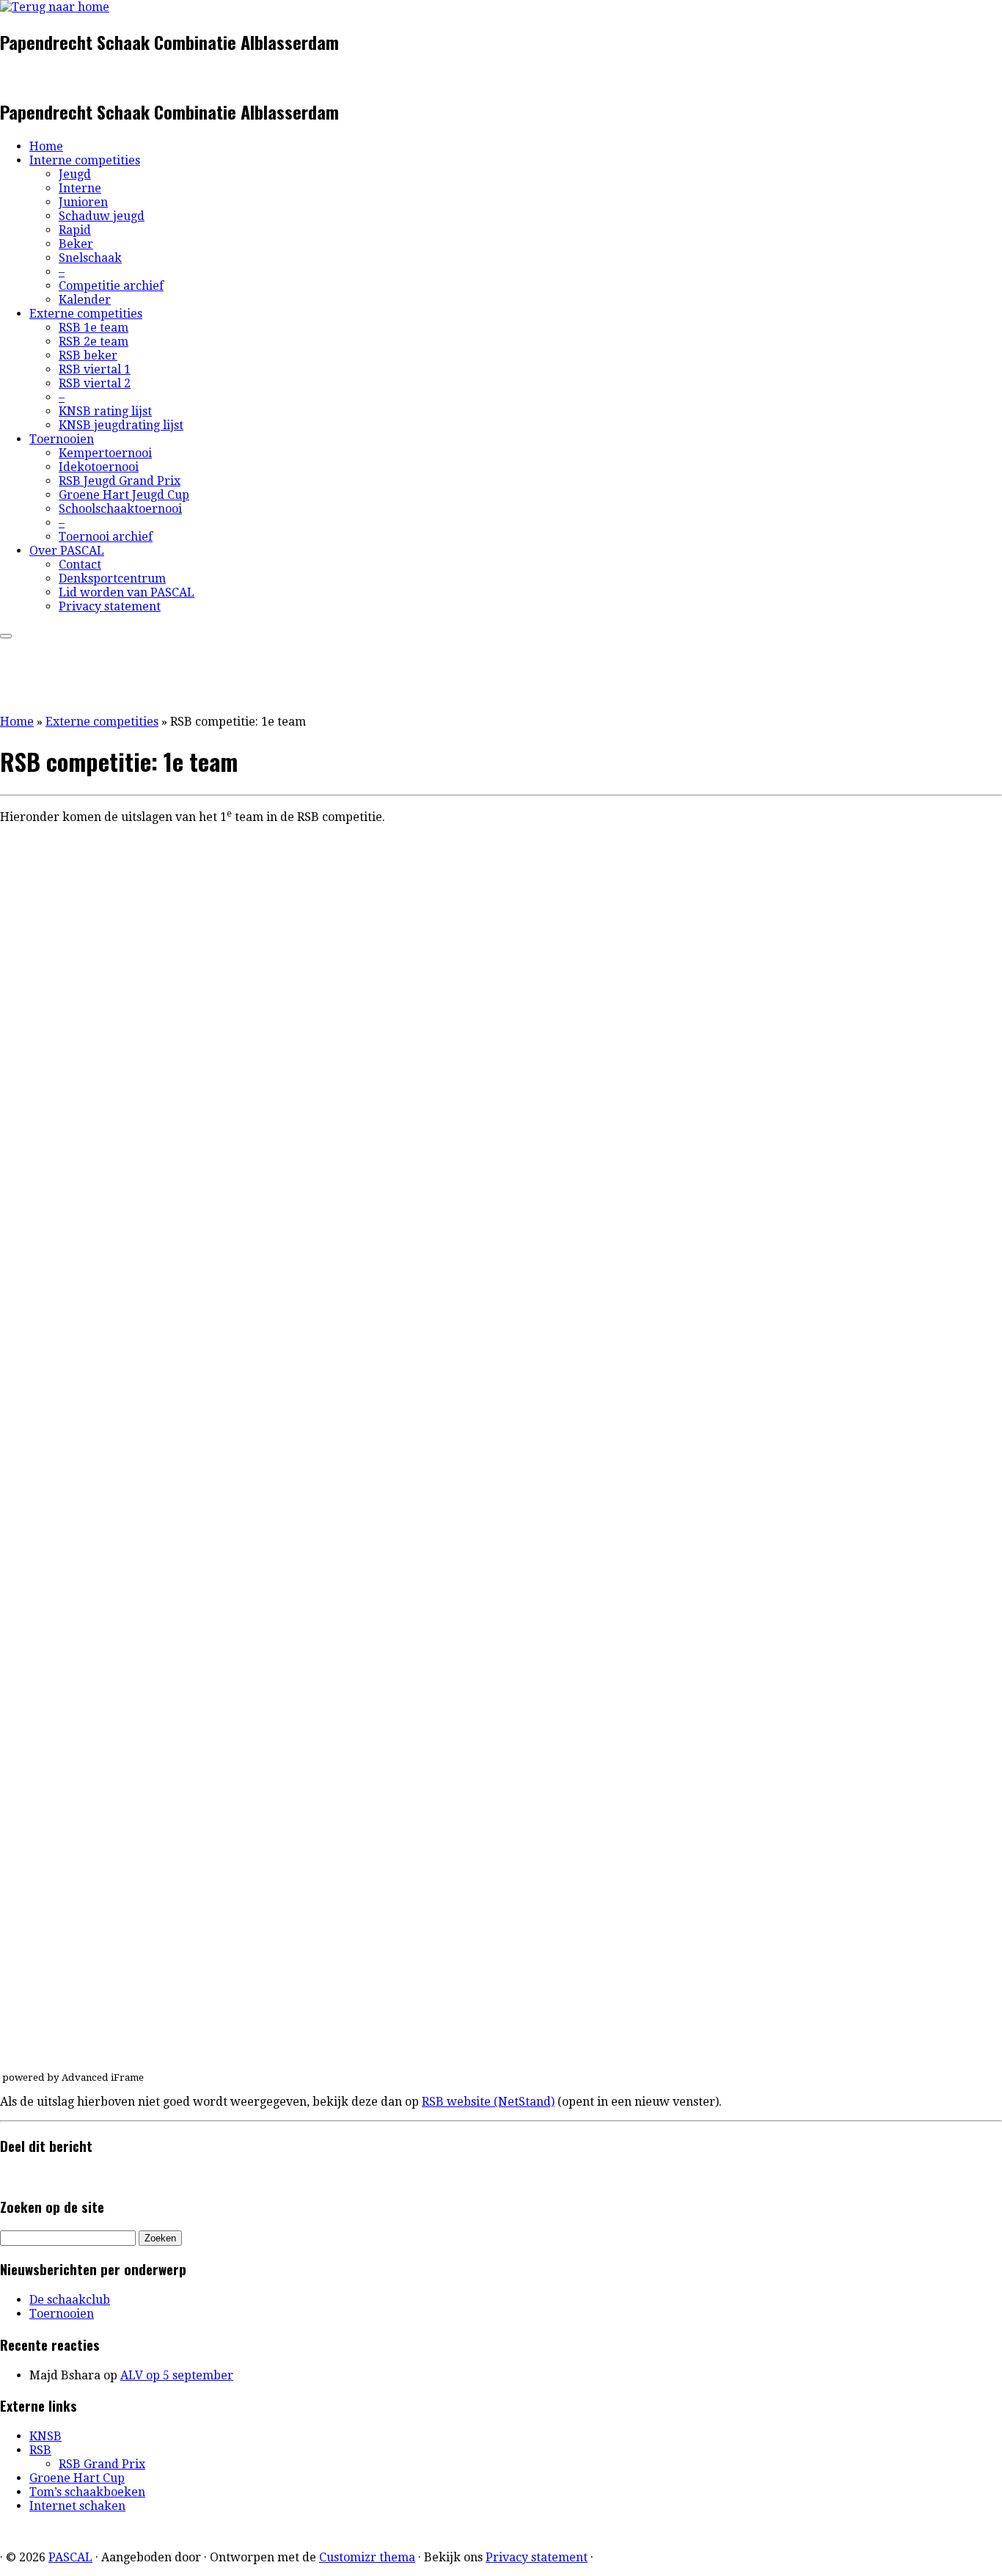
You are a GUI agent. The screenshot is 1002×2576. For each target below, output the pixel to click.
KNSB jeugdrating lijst (121, 425)
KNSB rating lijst (105, 411)
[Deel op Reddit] (40, 2176)
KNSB (45, 2436)
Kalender (85, 300)
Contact (80, 565)
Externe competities (86, 314)
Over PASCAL (67, 551)
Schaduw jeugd (102, 216)
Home (46, 146)
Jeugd (75, 174)
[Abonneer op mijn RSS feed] (4, 77)
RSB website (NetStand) (488, 2102)
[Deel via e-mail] (4, 2176)
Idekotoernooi (99, 467)
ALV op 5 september (177, 2375)
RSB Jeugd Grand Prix (120, 481)
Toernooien (62, 439)
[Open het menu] (6, 636)
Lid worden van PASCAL (127, 592)
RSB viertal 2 (95, 383)
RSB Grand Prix (102, 2464)
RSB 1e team (94, 328)
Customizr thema (367, 2557)
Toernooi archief (106, 537)
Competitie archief (111, 286)
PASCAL (70, 2557)
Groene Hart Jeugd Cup (124, 495)
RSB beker (88, 355)
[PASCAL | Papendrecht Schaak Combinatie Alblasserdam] (55, 7)
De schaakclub (70, 2300)
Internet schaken (77, 2506)
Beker (76, 244)
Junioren (83, 202)
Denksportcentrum (112, 579)
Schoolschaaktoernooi (120, 509)
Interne (80, 188)
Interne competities (85, 160)
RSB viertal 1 (95, 369)
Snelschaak (90, 258)
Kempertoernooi (105, 453)
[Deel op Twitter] (28, 2176)
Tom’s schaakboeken (87, 2492)
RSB (40, 2450)
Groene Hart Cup (77, 2478)
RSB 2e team (94, 342)
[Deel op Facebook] (16, 2176)
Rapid (75, 230)
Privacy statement (110, 606)
